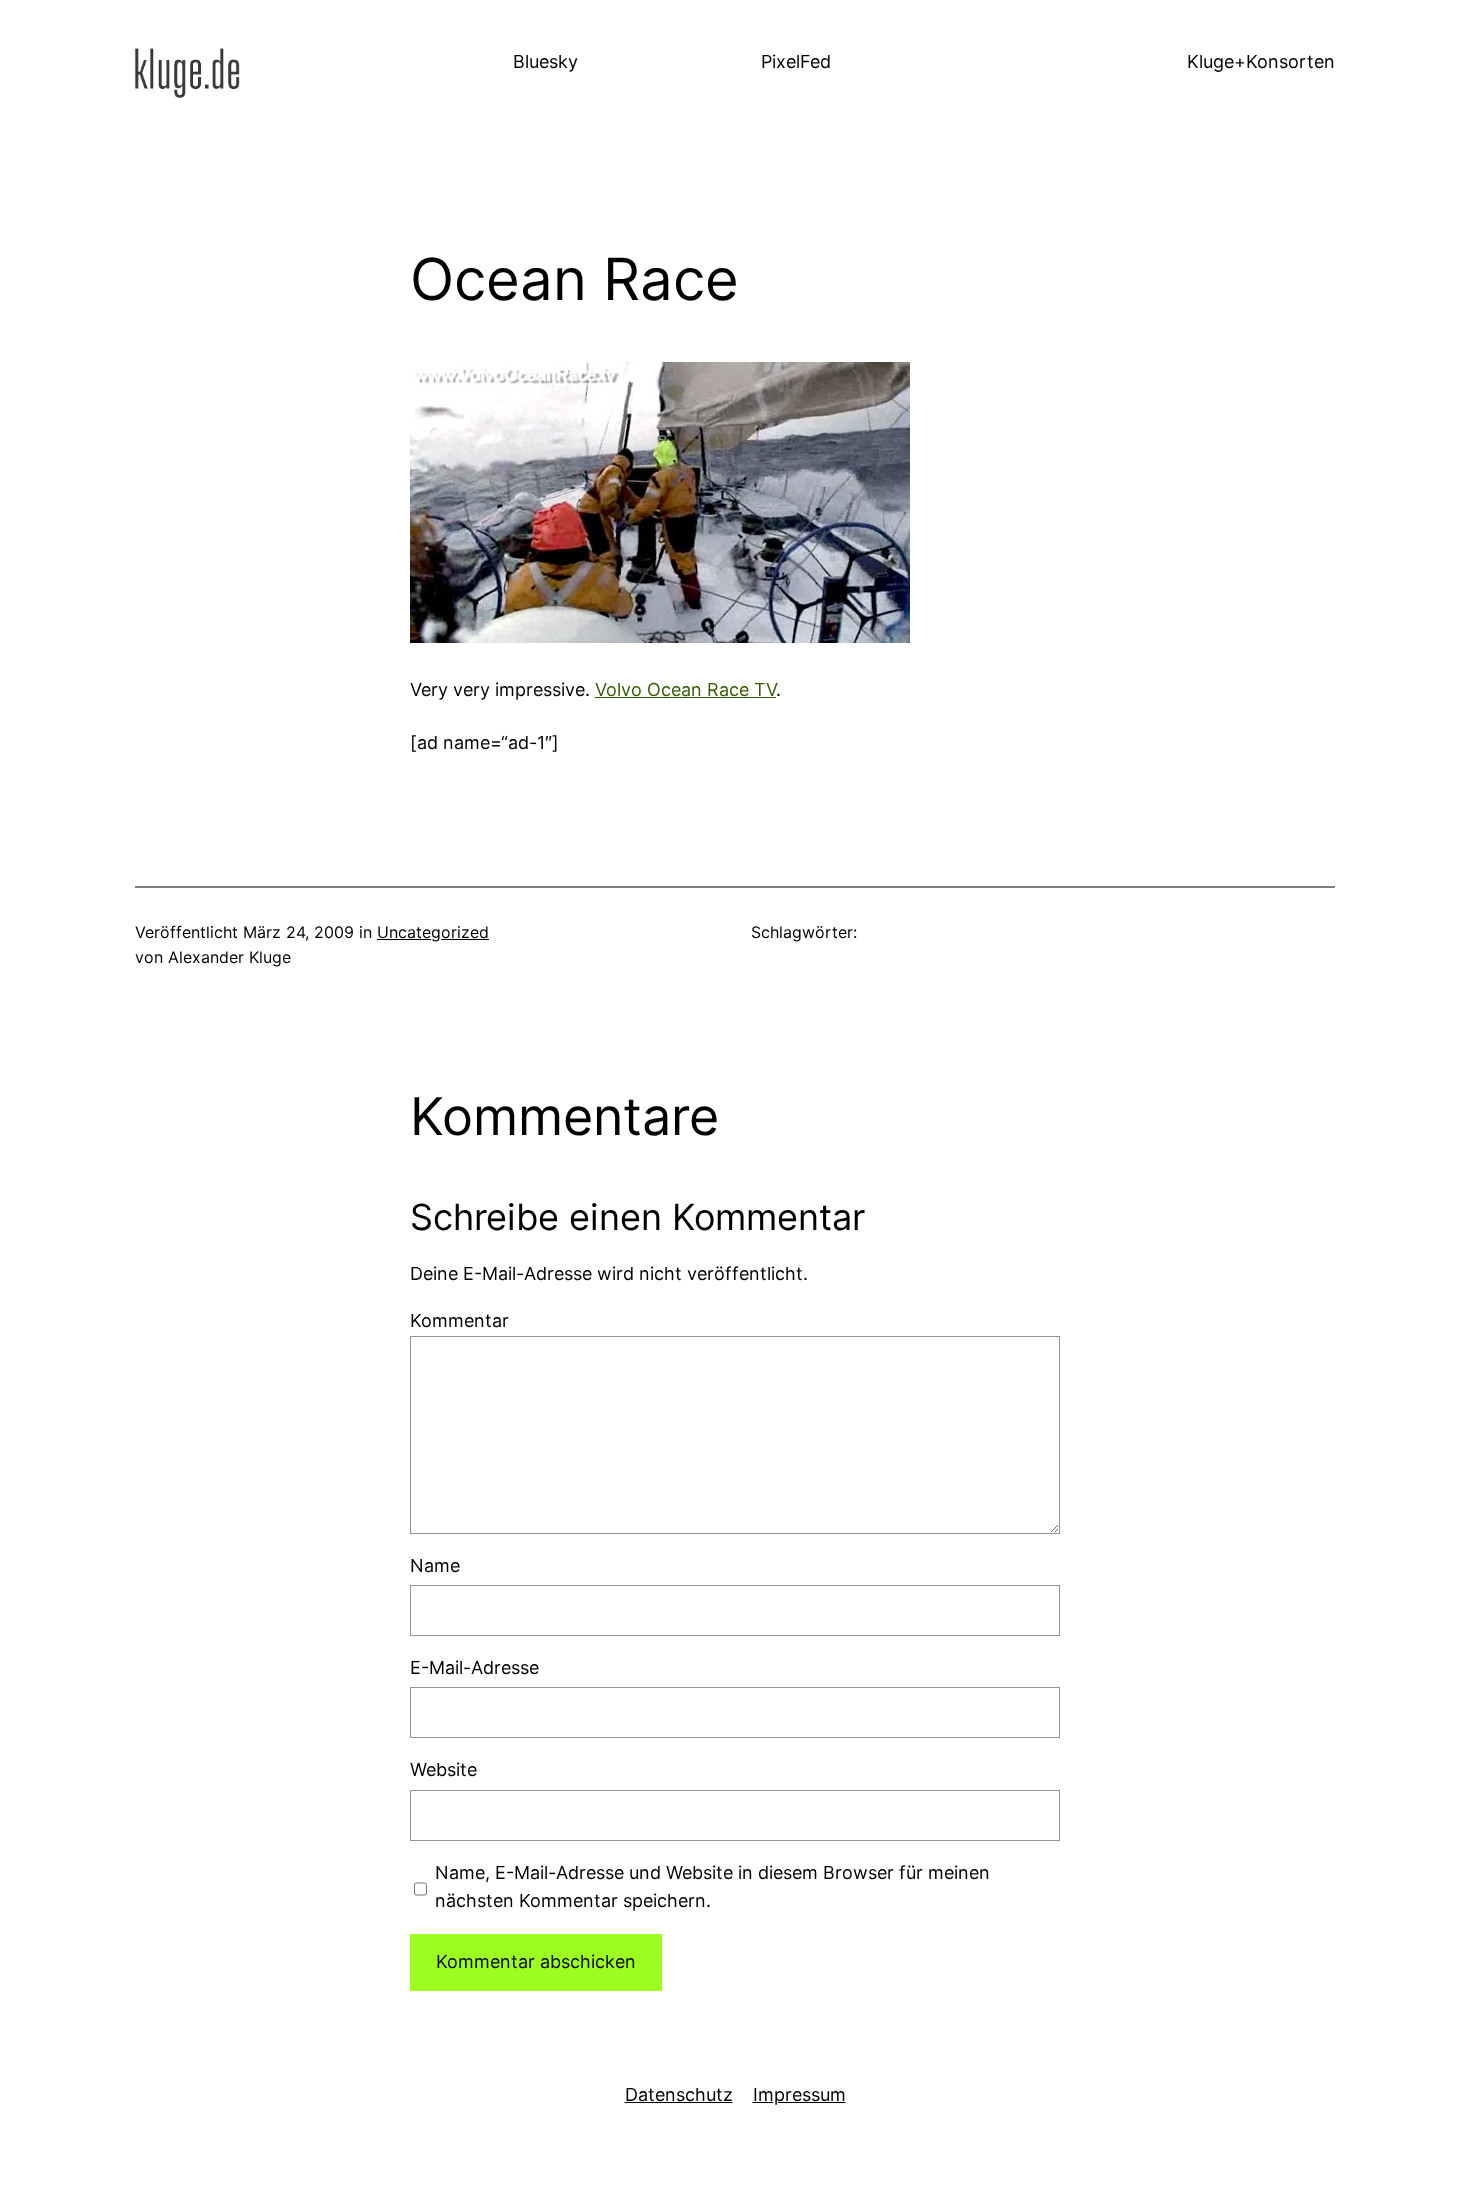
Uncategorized (433, 932)
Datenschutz (679, 2094)
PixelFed (796, 61)
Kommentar (459, 1320)
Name (435, 1565)
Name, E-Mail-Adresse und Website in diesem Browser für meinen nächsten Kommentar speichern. (712, 1887)
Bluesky (545, 61)
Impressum (799, 2094)
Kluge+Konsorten (1261, 61)
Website (443, 1769)
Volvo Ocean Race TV (685, 689)
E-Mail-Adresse (474, 1667)
